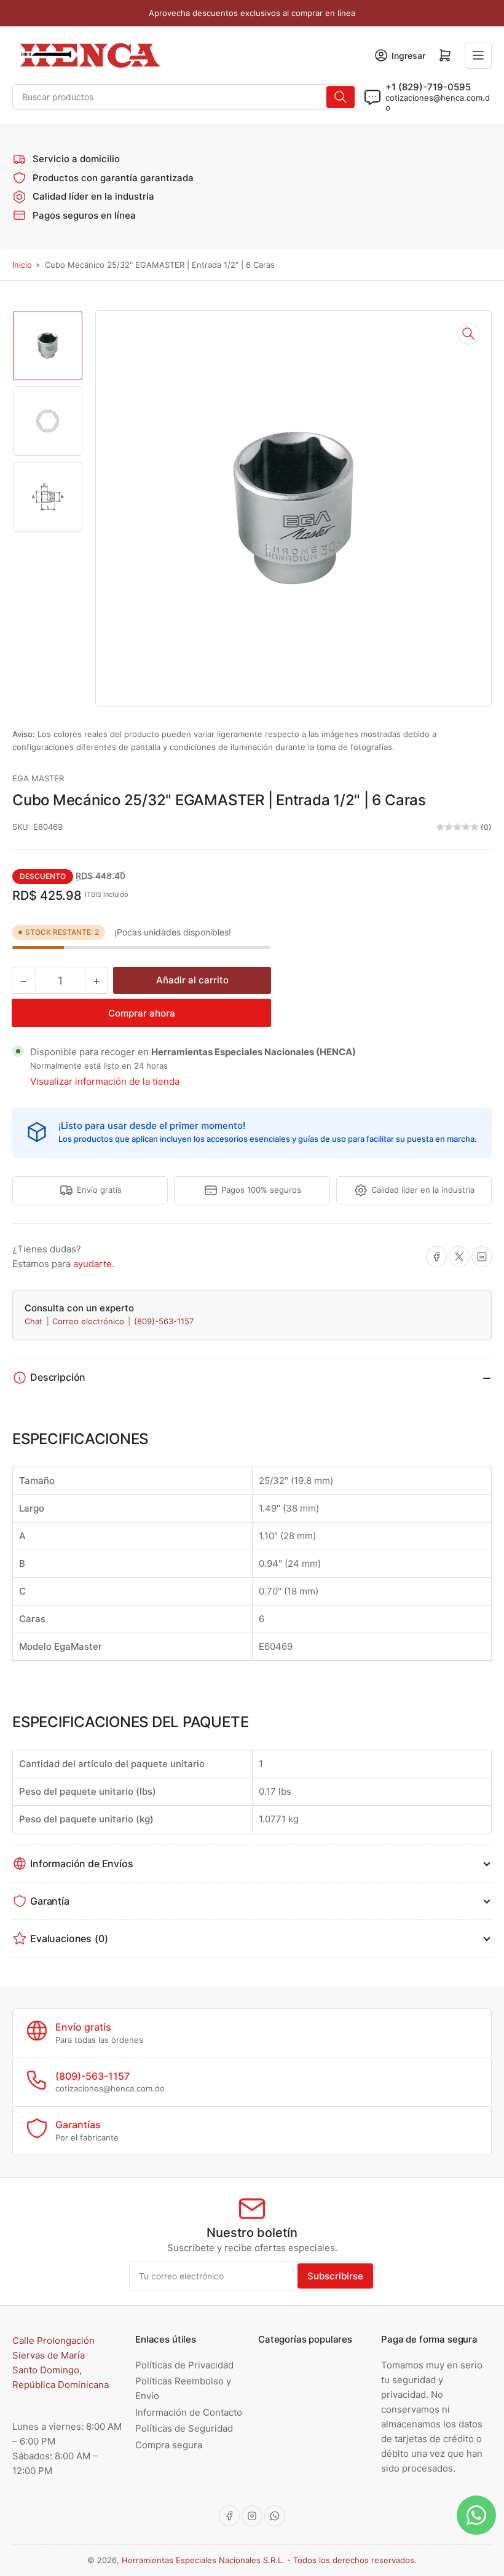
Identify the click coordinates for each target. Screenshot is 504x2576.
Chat (35, 1321)
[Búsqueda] (341, 97)
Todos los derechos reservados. (355, 2560)
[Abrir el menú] (478, 55)
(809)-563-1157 (164, 1321)
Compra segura (169, 2445)
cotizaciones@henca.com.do (438, 103)
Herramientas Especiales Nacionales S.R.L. (203, 2560)
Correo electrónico (89, 1321)
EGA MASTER (38, 778)
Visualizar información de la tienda (105, 1081)
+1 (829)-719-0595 (428, 87)
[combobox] (184, 97)
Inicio (22, 265)
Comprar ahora (142, 1013)
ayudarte (93, 1264)
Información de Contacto (189, 2412)
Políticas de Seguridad (184, 2428)
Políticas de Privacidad (184, 2365)
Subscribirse (335, 2276)
